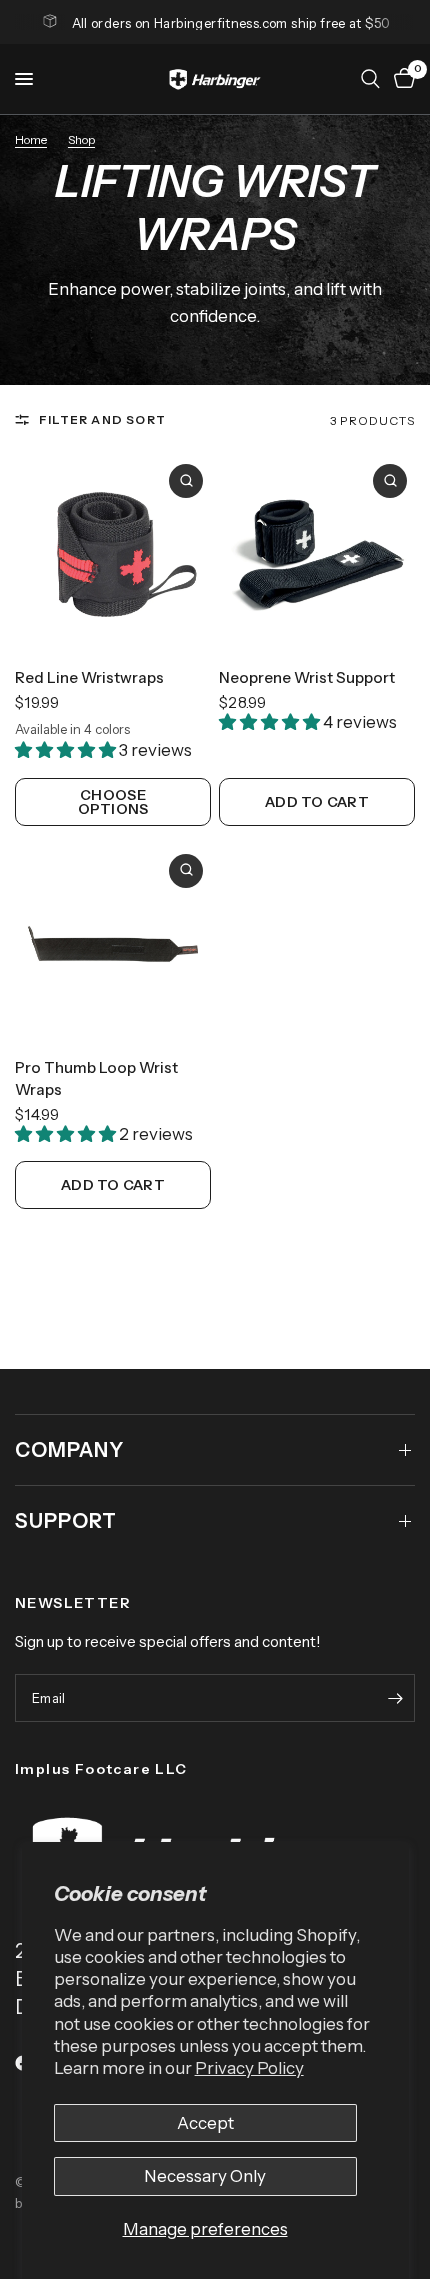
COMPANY (69, 1450)
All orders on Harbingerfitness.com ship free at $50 (231, 23)
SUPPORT (66, 1521)
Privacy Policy (249, 2068)
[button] (67, 750)
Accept (205, 2123)
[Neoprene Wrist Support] (317, 554)
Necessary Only (205, 2176)
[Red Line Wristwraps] (113, 554)
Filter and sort (102, 419)
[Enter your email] (395, 1698)
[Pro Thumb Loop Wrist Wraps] (113, 944)
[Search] (370, 79)
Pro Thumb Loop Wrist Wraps (96, 1079)
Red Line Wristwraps (89, 677)
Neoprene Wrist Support (307, 677)
